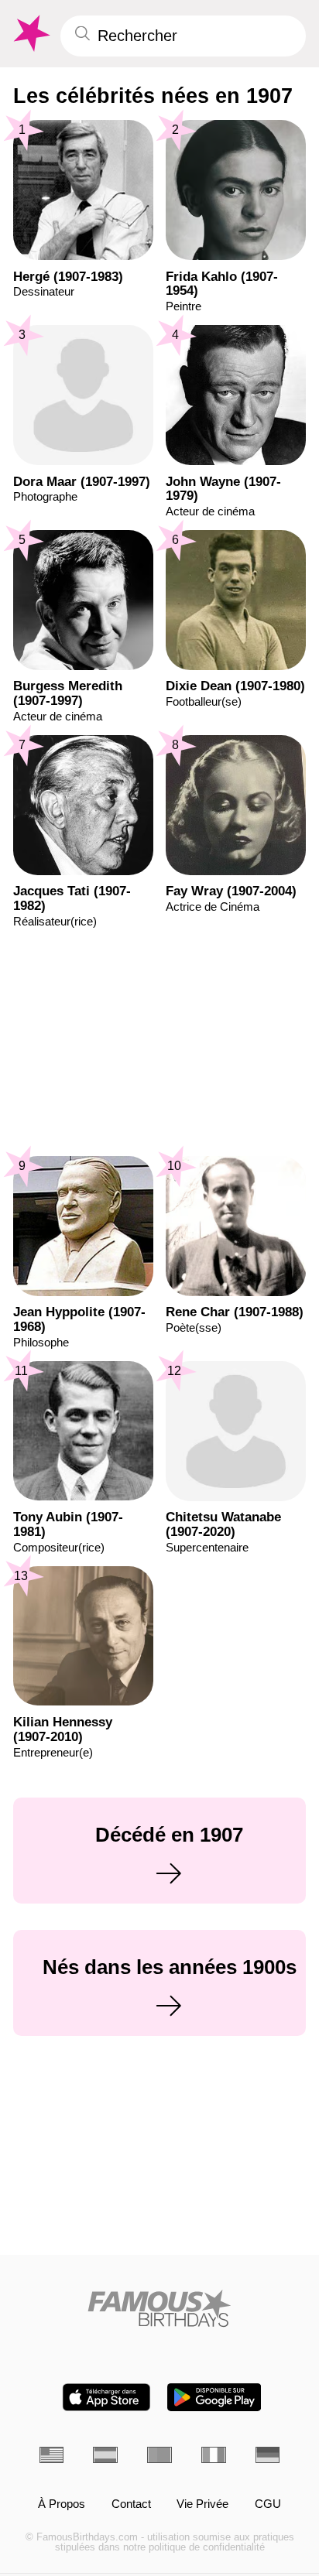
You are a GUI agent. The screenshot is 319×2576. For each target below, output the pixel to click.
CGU (268, 2504)
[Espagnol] (105, 2455)
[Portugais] (159, 2455)
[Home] (160, 2308)
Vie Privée (202, 2504)
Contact (131, 2504)
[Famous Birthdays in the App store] (106, 2397)
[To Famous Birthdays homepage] (30, 34)
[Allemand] (268, 2455)
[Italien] (214, 2455)
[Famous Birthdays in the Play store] (214, 2397)
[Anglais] (52, 2455)
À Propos (62, 2504)
